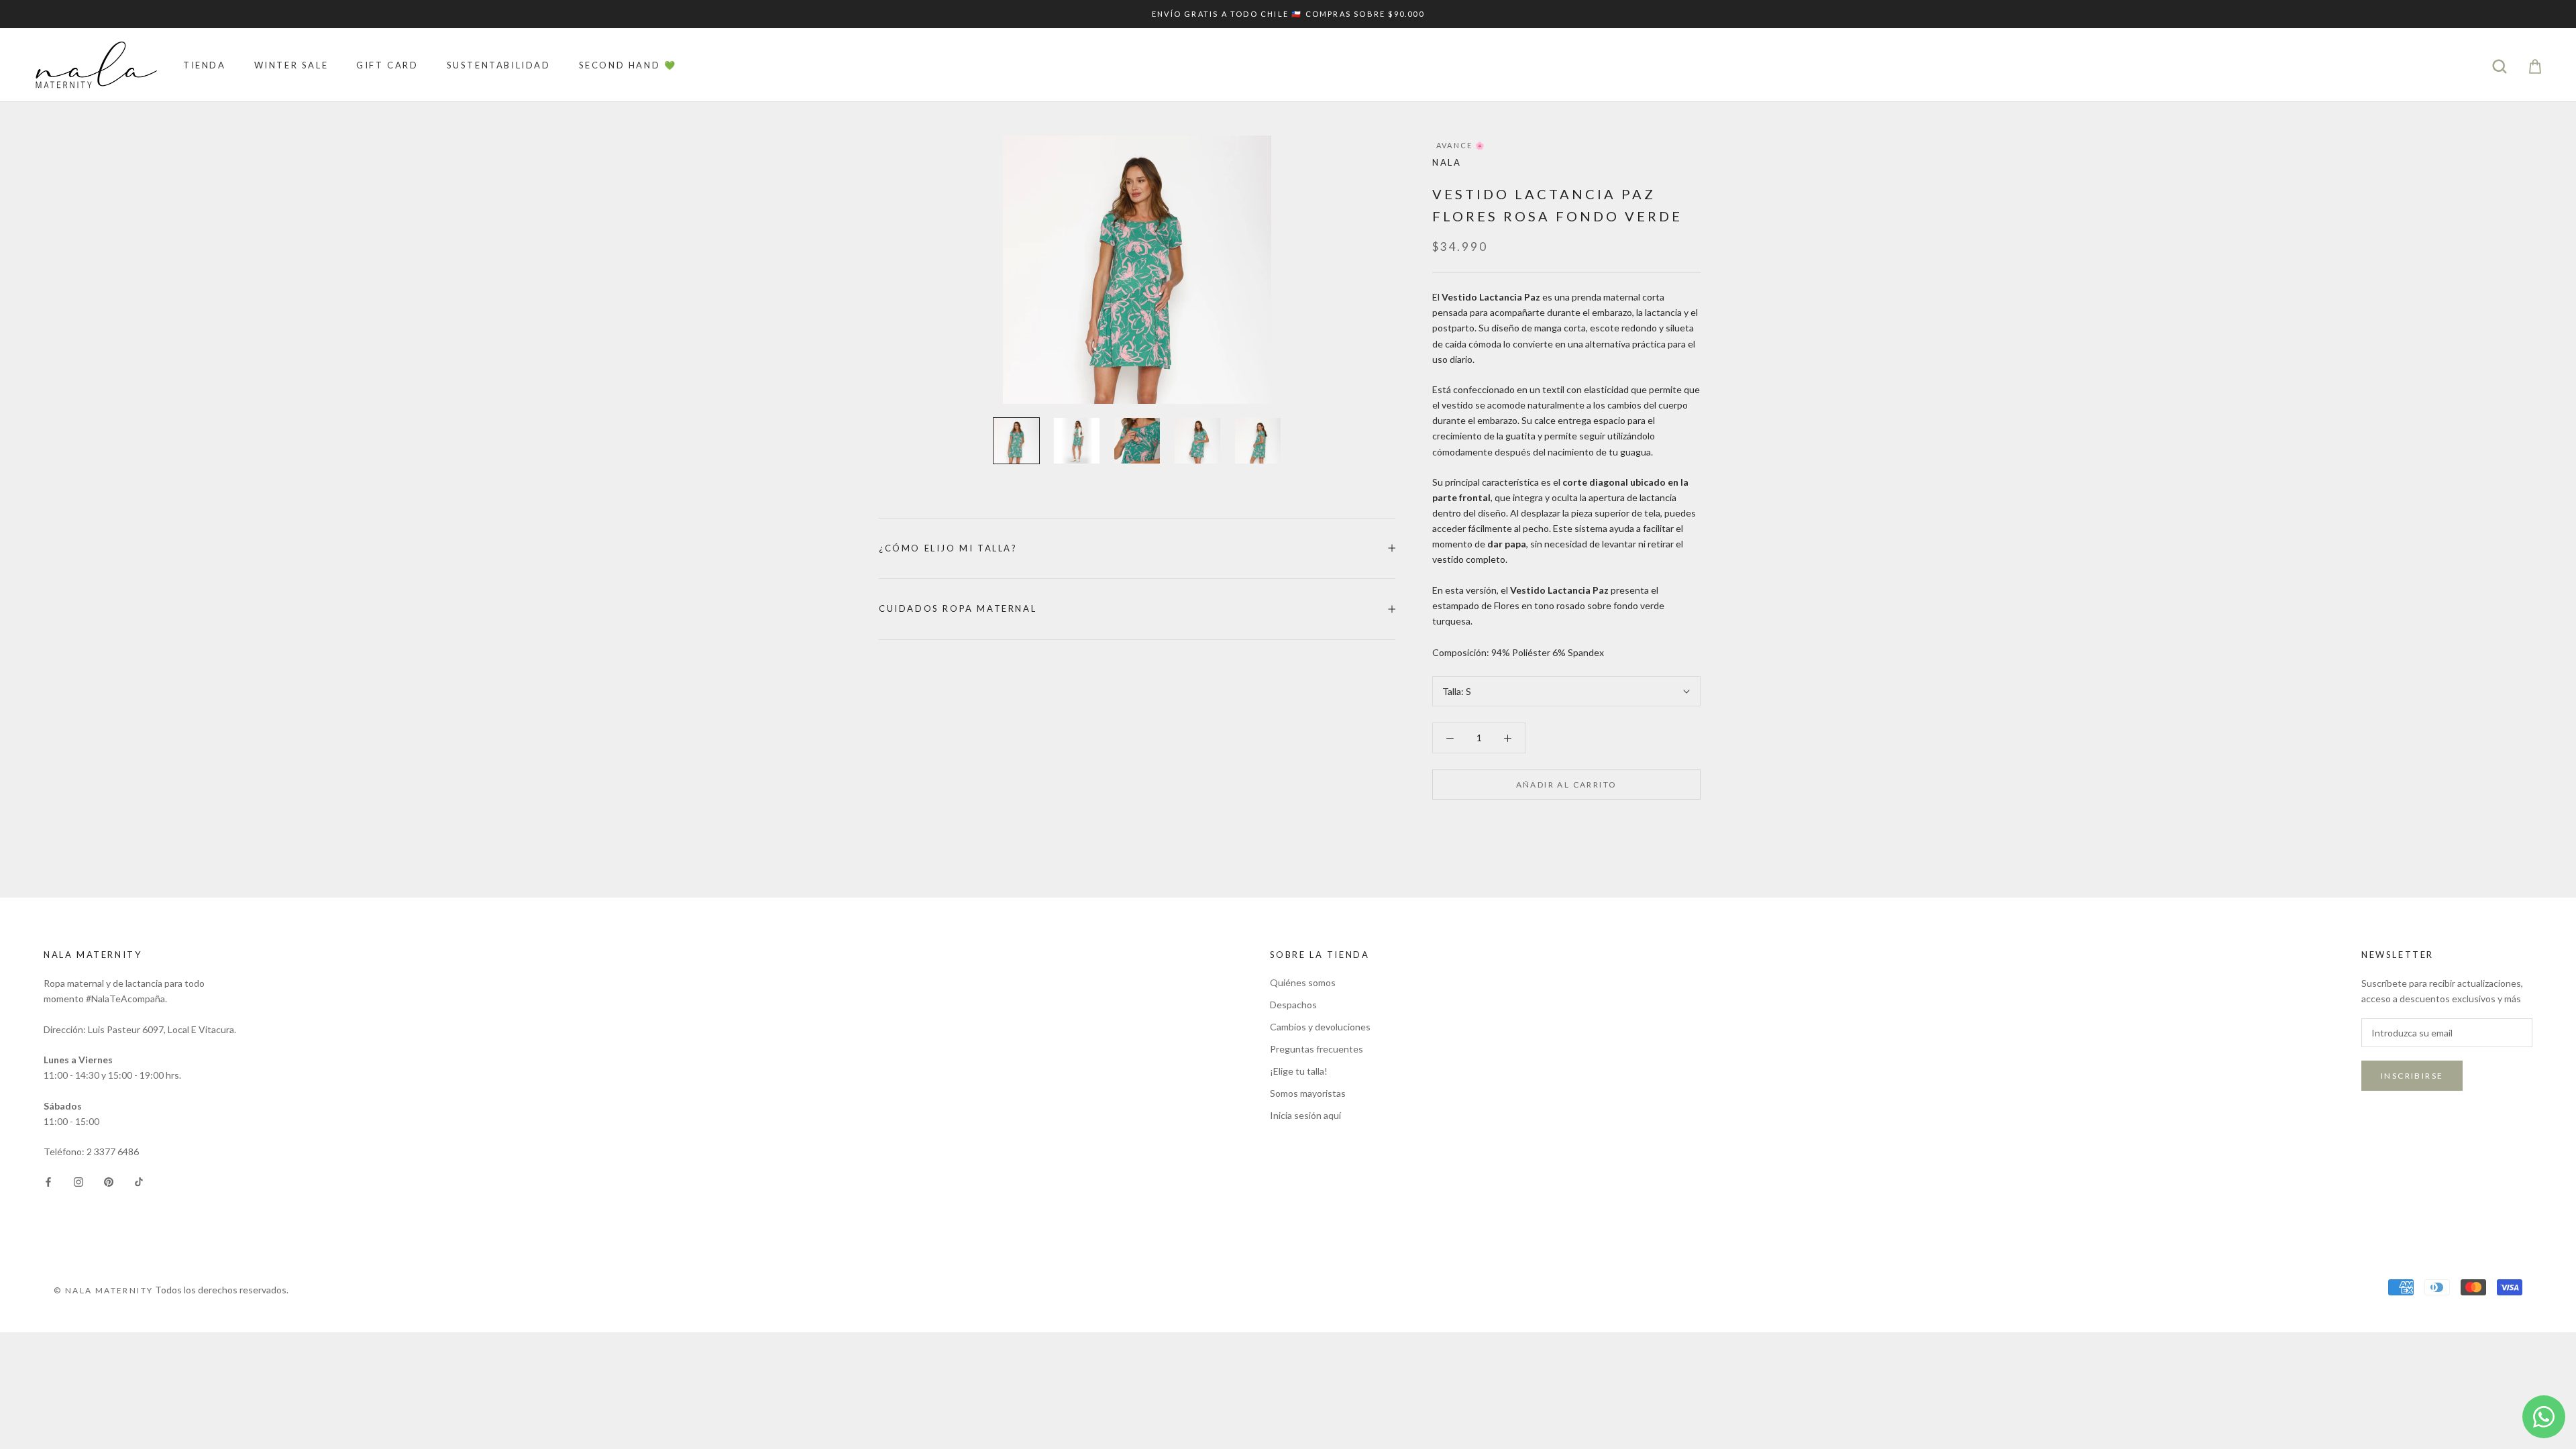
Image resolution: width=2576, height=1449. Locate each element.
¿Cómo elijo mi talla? (948, 548)
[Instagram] (78, 1180)
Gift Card (387, 65)
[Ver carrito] (2535, 65)
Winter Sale (291, 65)
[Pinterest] (109, 1180)
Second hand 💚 (628, 65)
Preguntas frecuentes (1317, 1049)
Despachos (1293, 1005)
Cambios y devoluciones (1320, 1027)
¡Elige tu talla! (1299, 1071)
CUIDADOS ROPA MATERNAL (958, 608)
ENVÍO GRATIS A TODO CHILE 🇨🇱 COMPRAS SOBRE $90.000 (1288, 14)
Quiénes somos (1303, 982)
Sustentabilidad (499, 65)
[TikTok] (139, 1180)
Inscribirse (2412, 1076)
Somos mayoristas (1308, 1093)
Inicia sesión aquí (1305, 1115)
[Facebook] (48, 1180)
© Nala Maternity (103, 1290)
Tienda (205, 65)
